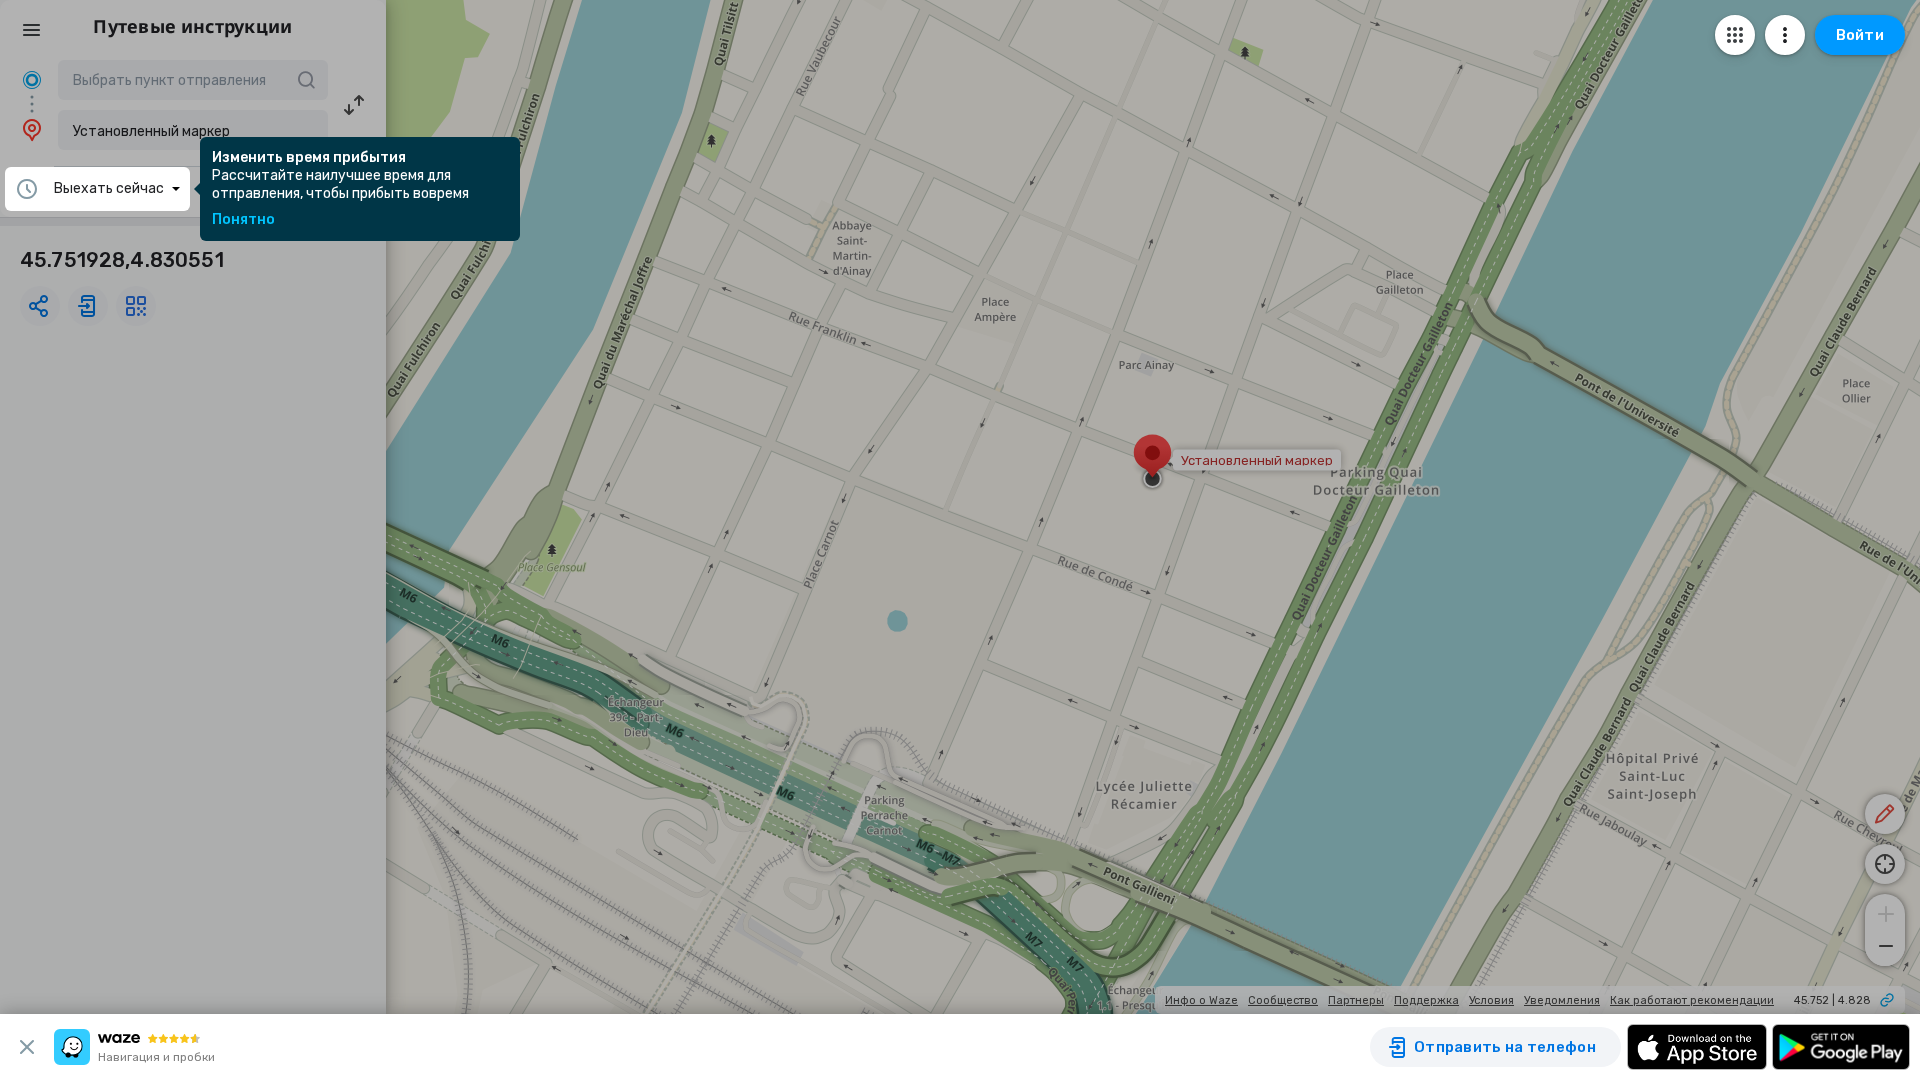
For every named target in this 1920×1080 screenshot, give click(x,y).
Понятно (243, 220)
